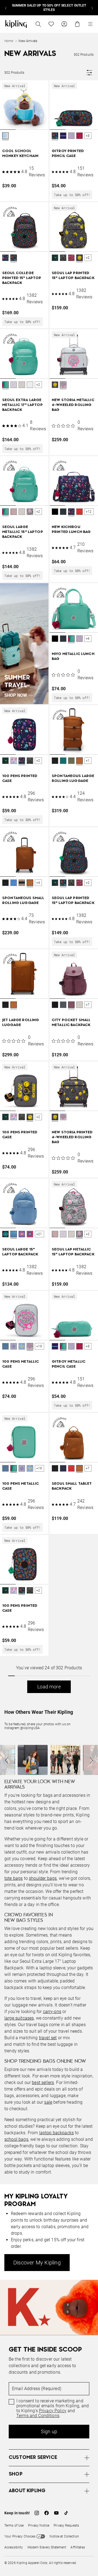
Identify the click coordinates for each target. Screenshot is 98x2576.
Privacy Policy (35, 1370)
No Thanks (68, 1389)
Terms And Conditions (43, 1375)
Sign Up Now (30, 1389)
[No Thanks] (85, 1180)
